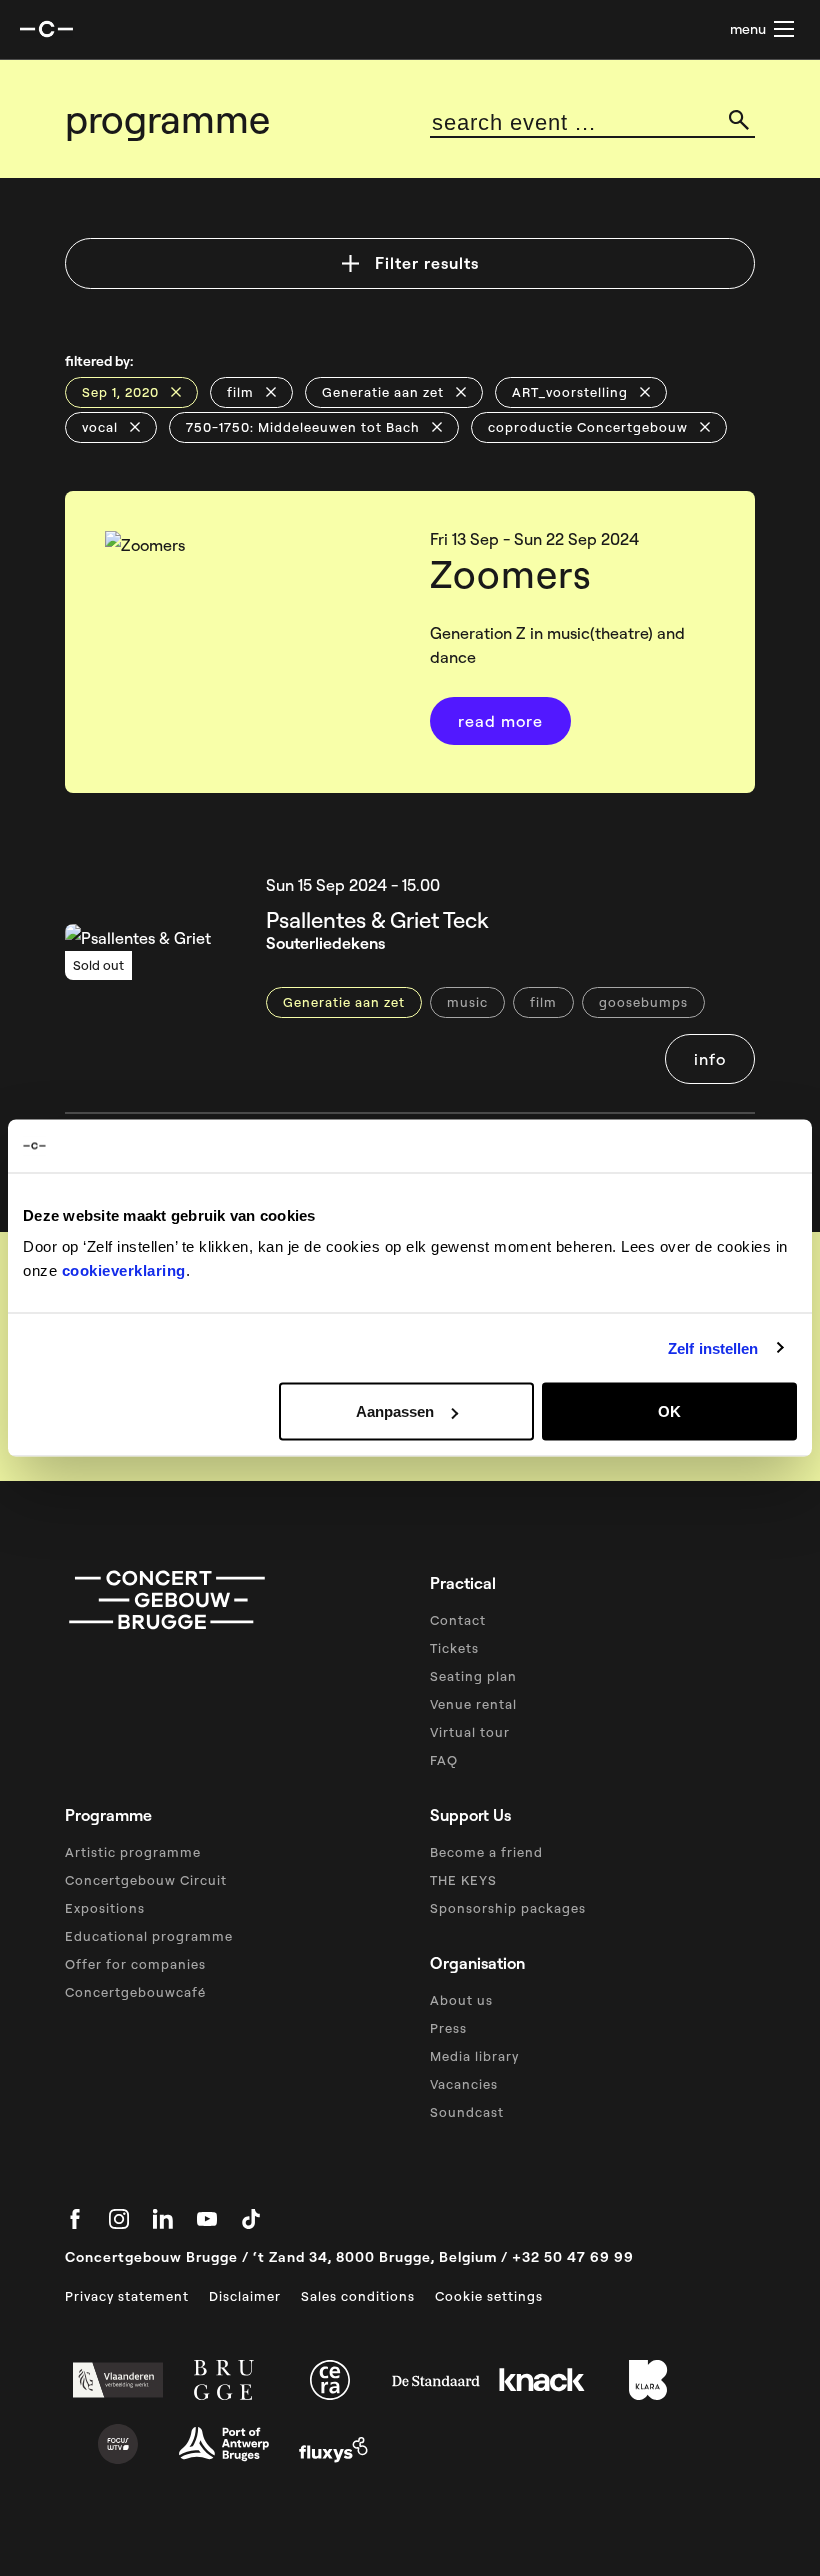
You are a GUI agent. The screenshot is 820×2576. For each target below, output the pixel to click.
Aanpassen (395, 1411)
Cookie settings (489, 2296)
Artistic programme (133, 1852)
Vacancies (464, 2084)
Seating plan (473, 1676)
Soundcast (467, 2112)
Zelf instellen (713, 1347)
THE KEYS (463, 1880)
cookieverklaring (124, 1270)
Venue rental (473, 1704)
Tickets (454, 1648)
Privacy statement (127, 2296)
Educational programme (149, 1936)
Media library (474, 2056)
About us (461, 2000)
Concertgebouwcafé (135, 1992)
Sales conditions (358, 2296)
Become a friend (486, 1852)
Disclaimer (245, 2296)
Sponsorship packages (508, 1908)
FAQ (444, 1760)
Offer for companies (135, 1964)
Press (448, 2028)
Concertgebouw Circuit (146, 1880)
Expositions (105, 1908)
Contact (458, 1620)
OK (669, 1411)
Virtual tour (470, 1732)
